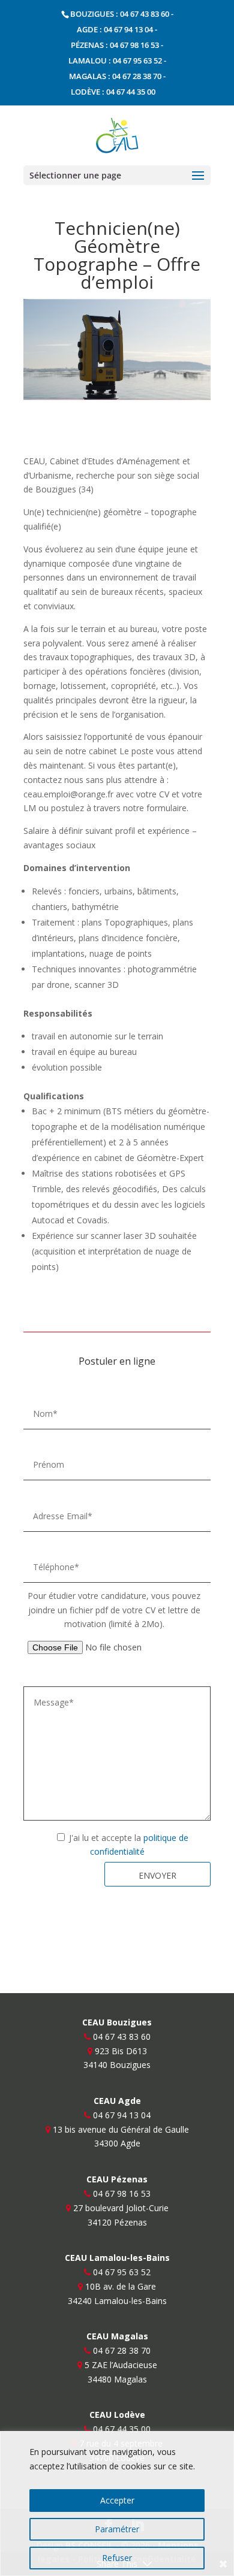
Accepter (117, 2500)
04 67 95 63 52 (122, 2272)
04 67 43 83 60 (122, 2037)
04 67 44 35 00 (122, 2429)
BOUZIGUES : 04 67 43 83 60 (120, 14)
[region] (117, 2504)
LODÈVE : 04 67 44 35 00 (113, 92)
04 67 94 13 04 (122, 2115)
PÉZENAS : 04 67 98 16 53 (115, 45)
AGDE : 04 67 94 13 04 (115, 29)
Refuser (117, 2558)
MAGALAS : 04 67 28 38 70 (115, 76)
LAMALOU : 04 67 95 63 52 (115, 61)
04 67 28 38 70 (122, 2350)
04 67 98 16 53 (122, 2193)
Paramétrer (117, 2529)
